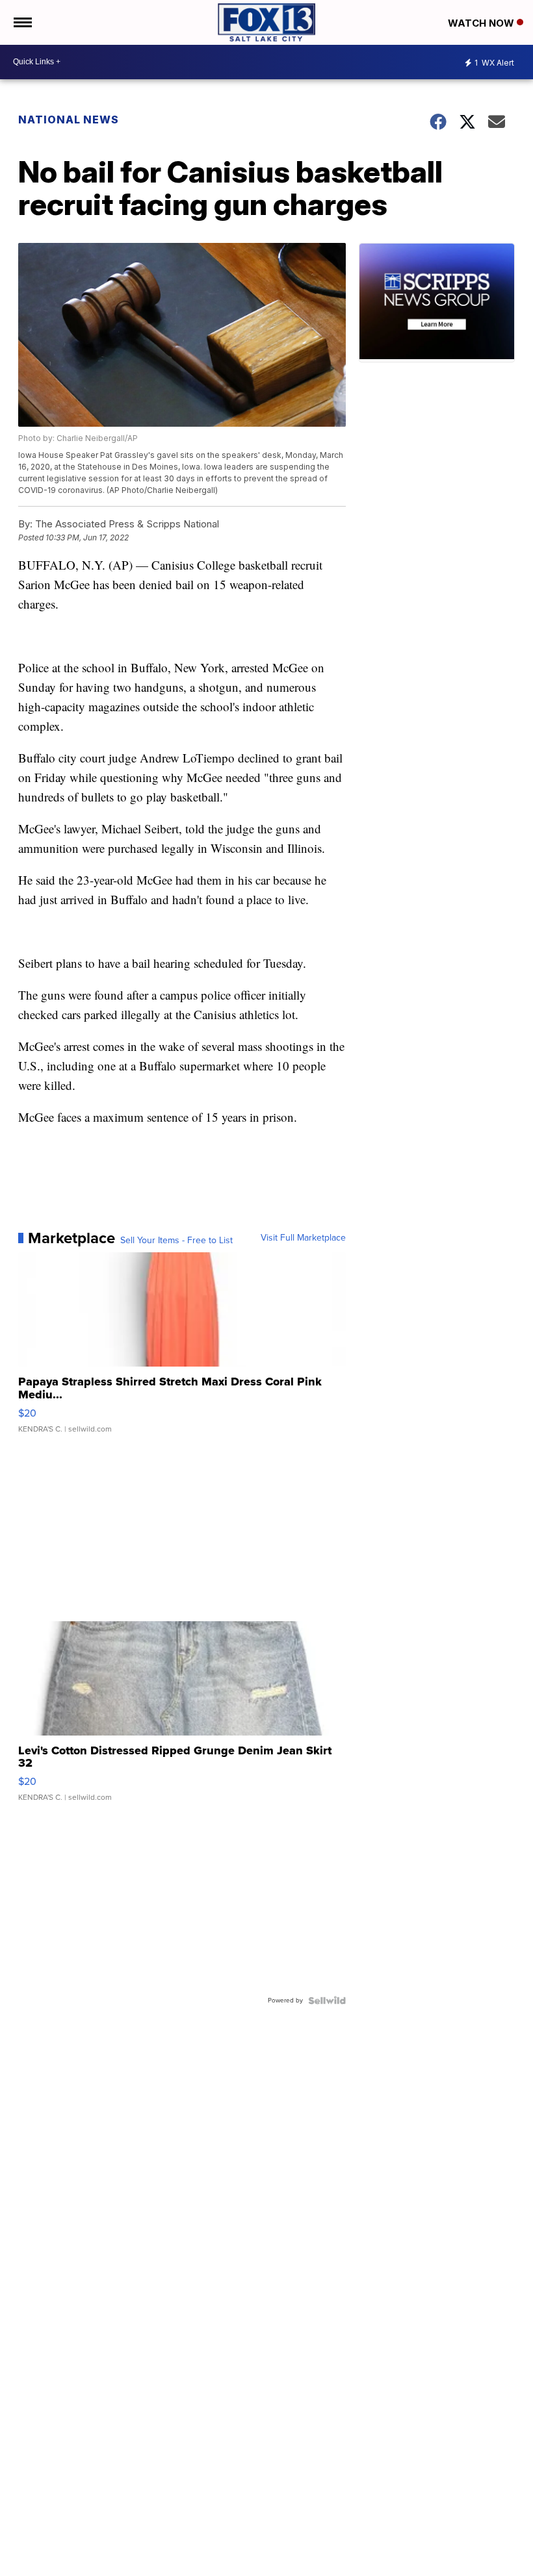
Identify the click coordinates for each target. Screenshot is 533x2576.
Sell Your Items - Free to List (176, 1241)
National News (69, 120)
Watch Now (482, 23)
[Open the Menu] (22, 22)
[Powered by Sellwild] (327, 2001)
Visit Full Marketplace (303, 1238)
